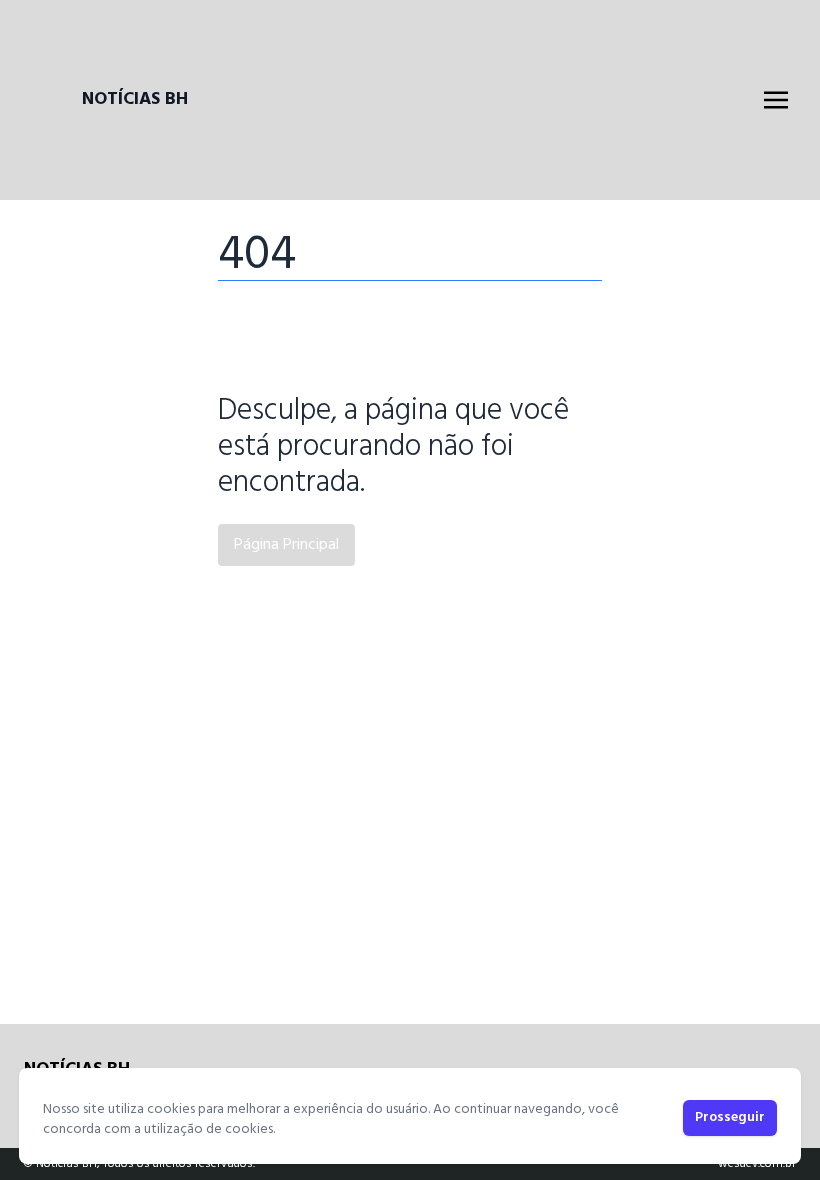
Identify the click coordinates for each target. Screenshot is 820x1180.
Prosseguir (730, 1117)
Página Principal (286, 545)
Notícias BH (135, 100)
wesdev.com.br (757, 1164)
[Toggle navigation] (776, 100)
